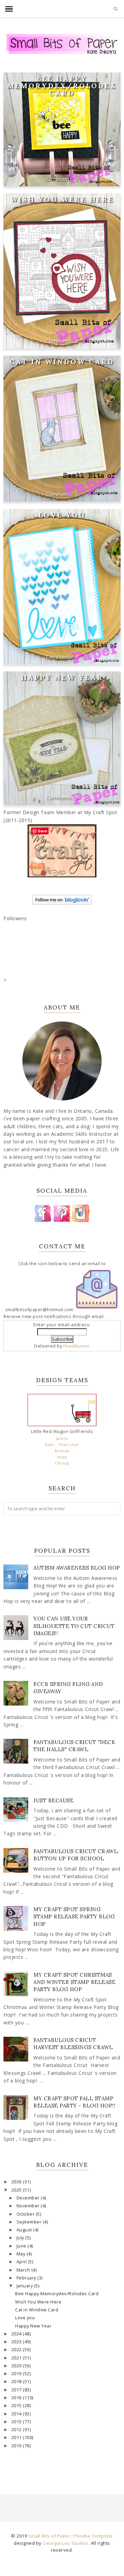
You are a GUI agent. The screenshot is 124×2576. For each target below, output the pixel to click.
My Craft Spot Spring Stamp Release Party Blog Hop (74, 1916)
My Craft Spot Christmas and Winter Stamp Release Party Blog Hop (74, 1982)
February (27, 2278)
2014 (17, 2414)
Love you (62, 515)
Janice (62, 1438)
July (21, 2238)
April (22, 2262)
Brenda (62, 1451)
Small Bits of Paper (50, 2536)
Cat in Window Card (62, 362)
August (25, 2230)
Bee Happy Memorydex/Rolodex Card (62, 86)
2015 (17, 2406)
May (22, 2254)
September (30, 2222)
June (22, 2246)
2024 (17, 2334)
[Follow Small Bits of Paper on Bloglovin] (62, 903)
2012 (17, 2430)
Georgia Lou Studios (66, 2543)
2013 (17, 2422)
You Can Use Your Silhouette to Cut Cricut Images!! (74, 1626)
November (29, 2206)
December (29, 2198)
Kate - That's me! (62, 1445)
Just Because (53, 1800)
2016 (17, 2398)
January (25, 2286)
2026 (17, 2182)
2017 (17, 2390)
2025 (17, 2190)
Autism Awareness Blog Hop (77, 1568)
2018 (17, 2382)
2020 (17, 2366)
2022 (17, 2350)
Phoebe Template (93, 2536)
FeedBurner (77, 1346)
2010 (17, 2446)
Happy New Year (62, 677)
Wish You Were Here (62, 199)
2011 (17, 2438)
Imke (62, 1457)
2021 (17, 2358)
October (26, 2214)
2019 (17, 2374)
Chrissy (62, 1463)
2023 (17, 2342)
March (24, 2270)
